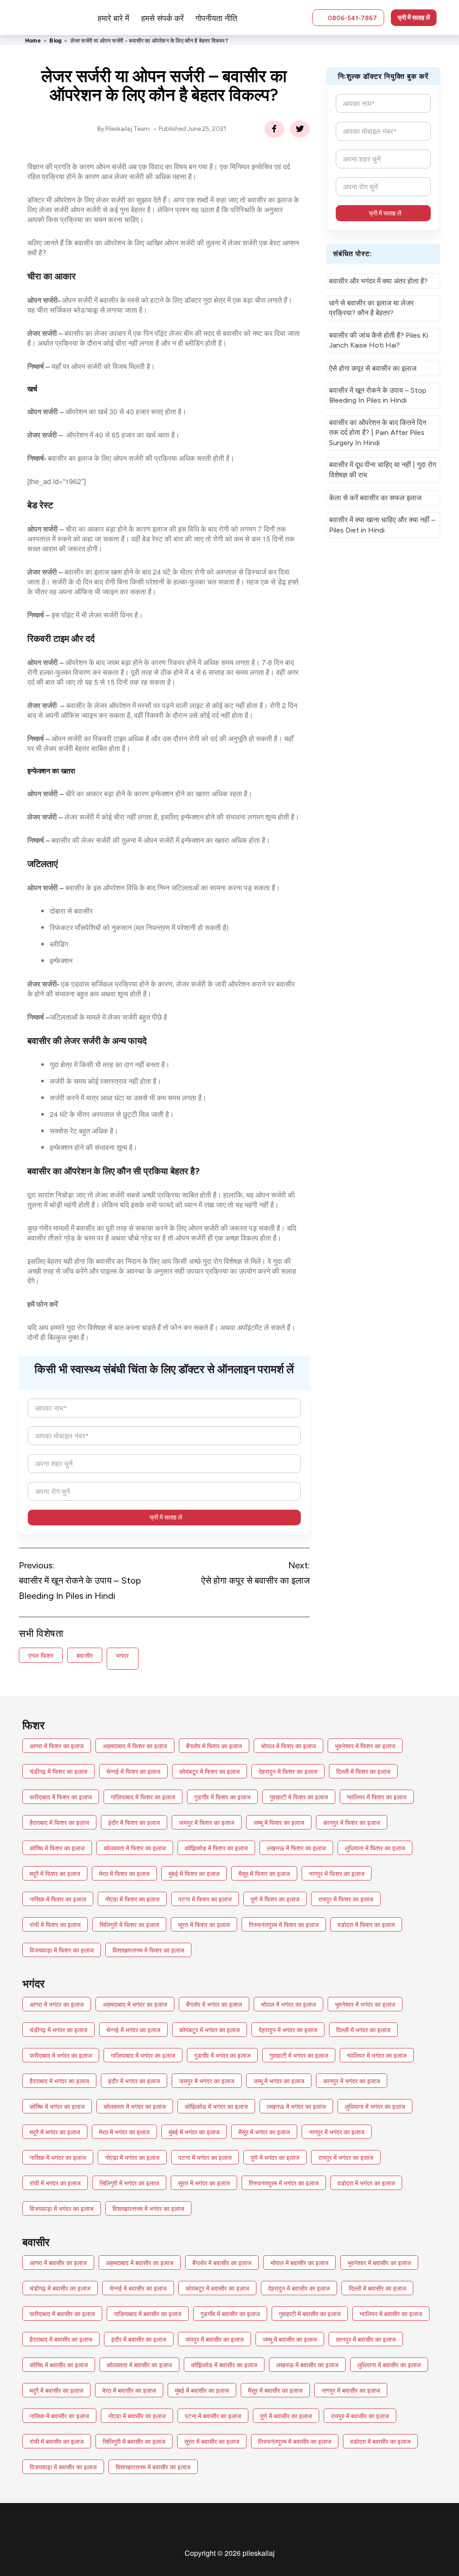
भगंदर (123, 1655)
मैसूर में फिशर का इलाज (264, 1873)
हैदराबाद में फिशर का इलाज (59, 1822)
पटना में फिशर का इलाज (205, 1899)
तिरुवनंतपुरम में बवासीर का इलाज (295, 2441)
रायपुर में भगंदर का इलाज (346, 2157)
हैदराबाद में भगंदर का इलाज (59, 2081)
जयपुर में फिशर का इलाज (207, 1822)
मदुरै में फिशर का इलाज (55, 1873)
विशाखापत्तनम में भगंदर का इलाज (148, 2208)
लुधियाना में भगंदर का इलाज (375, 2106)
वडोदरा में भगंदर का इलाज (366, 2183)
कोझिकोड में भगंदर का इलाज (216, 2106)
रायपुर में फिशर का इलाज (346, 1899)
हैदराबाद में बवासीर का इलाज (61, 2339)
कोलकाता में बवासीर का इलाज (139, 2365)
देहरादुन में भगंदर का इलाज (288, 2030)
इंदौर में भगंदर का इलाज (134, 2081)
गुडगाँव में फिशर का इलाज (222, 1797)
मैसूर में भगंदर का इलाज (264, 2132)
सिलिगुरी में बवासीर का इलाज (134, 2441)
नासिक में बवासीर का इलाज (59, 2416)
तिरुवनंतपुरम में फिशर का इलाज (284, 1924)
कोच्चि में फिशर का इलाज (57, 1848)
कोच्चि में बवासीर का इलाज (59, 2365)
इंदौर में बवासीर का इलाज (139, 2339)
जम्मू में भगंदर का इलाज (279, 2081)
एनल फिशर (41, 1655)
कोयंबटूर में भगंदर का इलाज (210, 2030)
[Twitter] (300, 129)
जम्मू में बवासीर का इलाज (290, 2339)
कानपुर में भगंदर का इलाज (352, 2081)
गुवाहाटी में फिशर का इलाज (299, 1797)
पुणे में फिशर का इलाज (275, 1899)
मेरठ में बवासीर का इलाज (129, 2390)
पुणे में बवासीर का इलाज (286, 2416)
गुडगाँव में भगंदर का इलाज (222, 2055)
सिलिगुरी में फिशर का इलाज (129, 1924)
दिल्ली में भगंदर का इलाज (363, 2030)
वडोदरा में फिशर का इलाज (366, 1924)
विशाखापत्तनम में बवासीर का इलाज (153, 2467)
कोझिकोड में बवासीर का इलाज (224, 2365)
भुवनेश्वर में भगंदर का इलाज (365, 2004)
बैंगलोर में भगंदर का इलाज (214, 2004)
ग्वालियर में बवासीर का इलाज (391, 2314)
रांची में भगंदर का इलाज (55, 2183)
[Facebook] (274, 129)
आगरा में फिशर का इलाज (57, 1746)
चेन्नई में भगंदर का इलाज (133, 2030)
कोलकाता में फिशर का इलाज (135, 1848)
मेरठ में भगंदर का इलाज (124, 2132)
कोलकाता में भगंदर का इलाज (135, 2106)
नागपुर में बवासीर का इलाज (351, 2390)
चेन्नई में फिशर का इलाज (133, 1771)
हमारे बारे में (113, 17)
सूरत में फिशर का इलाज (204, 1924)
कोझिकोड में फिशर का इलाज (216, 1848)
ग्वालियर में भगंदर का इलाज (377, 2055)
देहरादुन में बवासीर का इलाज (299, 2288)
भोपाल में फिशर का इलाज (288, 1746)
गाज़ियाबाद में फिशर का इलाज (143, 1797)
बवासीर (85, 1655)
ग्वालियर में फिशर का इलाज (377, 1797)
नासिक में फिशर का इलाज (58, 1899)
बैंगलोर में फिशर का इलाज (214, 1746)
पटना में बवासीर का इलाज (213, 2416)
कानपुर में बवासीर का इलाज (366, 2339)
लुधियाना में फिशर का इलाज (375, 1848)
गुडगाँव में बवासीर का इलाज (230, 2314)
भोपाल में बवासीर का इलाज (299, 2263)
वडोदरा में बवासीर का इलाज (380, 2441)
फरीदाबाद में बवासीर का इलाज (62, 2314)
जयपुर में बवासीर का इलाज (214, 2339)
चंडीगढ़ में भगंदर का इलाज (58, 2030)
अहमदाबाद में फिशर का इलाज (135, 1746)
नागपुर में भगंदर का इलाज (337, 2132)
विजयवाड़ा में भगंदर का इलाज (62, 2208)
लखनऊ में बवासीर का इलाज (307, 2365)
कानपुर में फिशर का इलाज (352, 1822)
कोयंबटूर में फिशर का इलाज (210, 1771)
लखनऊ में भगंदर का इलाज (296, 2106)
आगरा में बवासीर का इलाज (58, 2263)
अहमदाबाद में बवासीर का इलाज (140, 2263)
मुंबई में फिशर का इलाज (194, 1873)
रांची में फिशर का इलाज (55, 1924)
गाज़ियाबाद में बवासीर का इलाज (148, 2314)
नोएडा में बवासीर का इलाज (137, 2416)
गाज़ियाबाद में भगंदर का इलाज (143, 2055)
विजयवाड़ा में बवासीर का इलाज (63, 2467)
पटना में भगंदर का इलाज (205, 2157)
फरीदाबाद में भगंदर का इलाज (61, 2055)
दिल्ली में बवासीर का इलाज (377, 2288)
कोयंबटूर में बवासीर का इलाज (217, 2288)
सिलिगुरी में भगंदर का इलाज (129, 2183)
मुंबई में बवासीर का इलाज (202, 2390)
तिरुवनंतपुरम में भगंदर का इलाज (284, 2183)
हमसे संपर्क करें (162, 17)
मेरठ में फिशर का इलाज (124, 1873)
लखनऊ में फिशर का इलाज (296, 1848)
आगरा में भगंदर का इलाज (57, 2004)
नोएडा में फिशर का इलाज (132, 1899)
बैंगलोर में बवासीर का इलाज (222, 2263)
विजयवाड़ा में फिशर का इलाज (62, 1950)
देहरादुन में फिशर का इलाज (288, 1771)
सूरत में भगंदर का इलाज (204, 2183)
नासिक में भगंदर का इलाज (58, 2157)
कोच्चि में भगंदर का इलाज (57, 2106)
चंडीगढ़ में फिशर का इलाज (58, 1771)
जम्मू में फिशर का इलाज (279, 1822)
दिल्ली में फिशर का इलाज (363, 1771)
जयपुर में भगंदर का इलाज (207, 2081)
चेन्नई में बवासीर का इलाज (138, 2288)
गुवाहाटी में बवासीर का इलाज (310, 2314)
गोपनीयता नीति (216, 17)
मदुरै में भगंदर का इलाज (55, 2132)
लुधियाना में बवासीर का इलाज (389, 2365)
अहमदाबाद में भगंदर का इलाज (135, 2004)
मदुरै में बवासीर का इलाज (56, 2390)
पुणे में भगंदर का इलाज (275, 2157)
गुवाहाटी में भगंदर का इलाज (299, 2055)
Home (33, 40)
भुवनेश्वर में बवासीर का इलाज (379, 2263)
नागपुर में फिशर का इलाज (337, 1873)
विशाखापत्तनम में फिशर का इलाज (148, 1950)
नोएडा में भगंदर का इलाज (132, 2157)
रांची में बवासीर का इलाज (57, 2441)
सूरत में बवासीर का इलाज (212, 2441)
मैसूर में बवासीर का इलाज (275, 2390)
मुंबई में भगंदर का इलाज (194, 2132)
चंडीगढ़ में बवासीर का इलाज (60, 2288)
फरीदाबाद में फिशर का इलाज (61, 1797)
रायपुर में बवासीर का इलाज (360, 2416)
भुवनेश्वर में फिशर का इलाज (365, 1746)
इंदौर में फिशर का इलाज (134, 1822)
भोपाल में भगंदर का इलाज (288, 2004)
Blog (55, 40)
